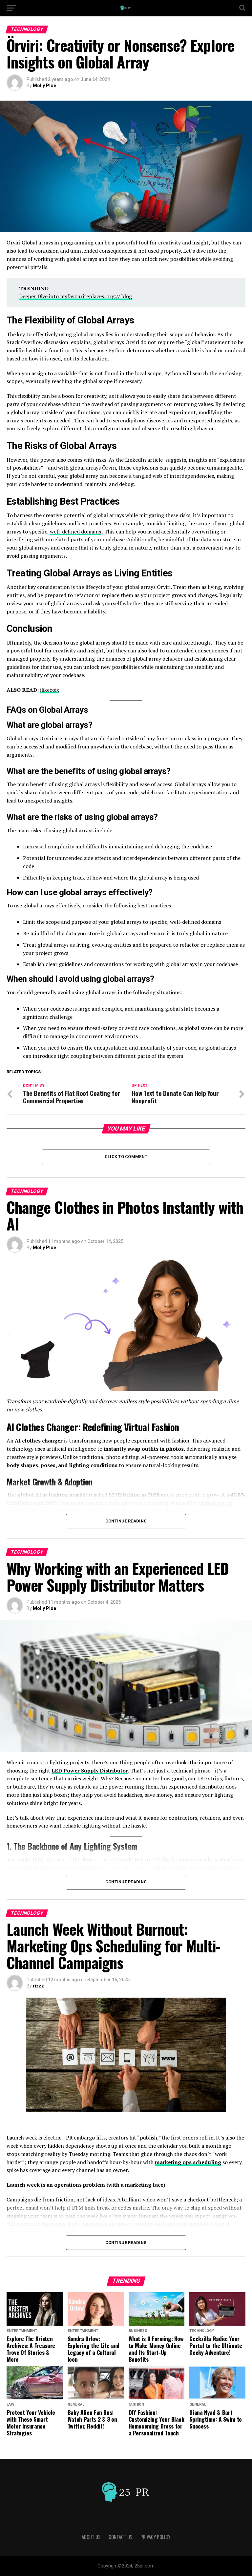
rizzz (38, 1986)
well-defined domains (75, 532)
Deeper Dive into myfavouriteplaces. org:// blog (75, 296)
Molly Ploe (44, 86)
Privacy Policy (155, 2537)
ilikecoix (50, 690)
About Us (91, 2537)
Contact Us (121, 2537)
